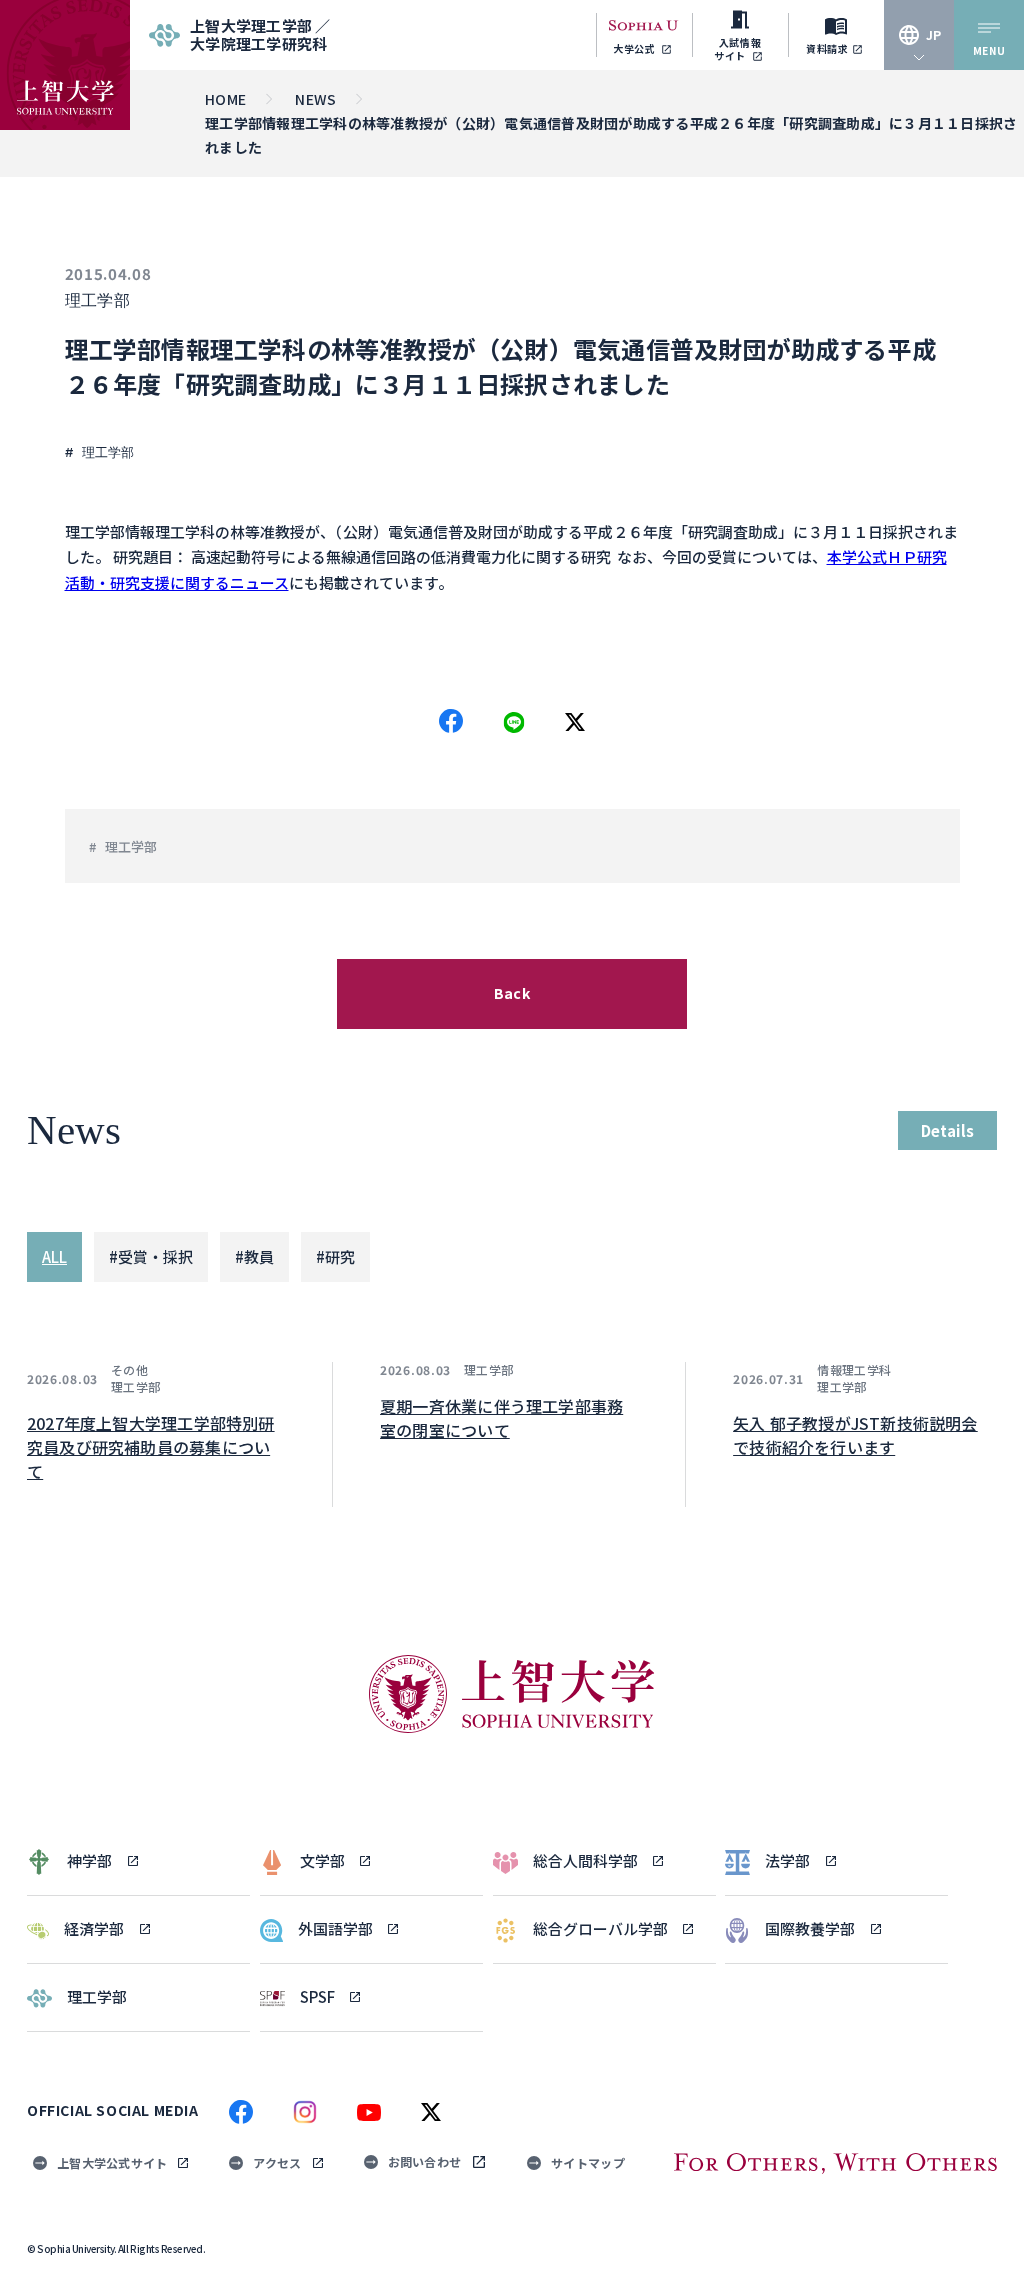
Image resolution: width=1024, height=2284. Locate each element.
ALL (54, 1256)
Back (512, 993)
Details (947, 1130)
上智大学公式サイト (112, 2162)
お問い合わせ (425, 2161)
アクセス (277, 2162)
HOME (225, 99)
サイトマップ (588, 2162)
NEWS (315, 99)
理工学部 (98, 300)
